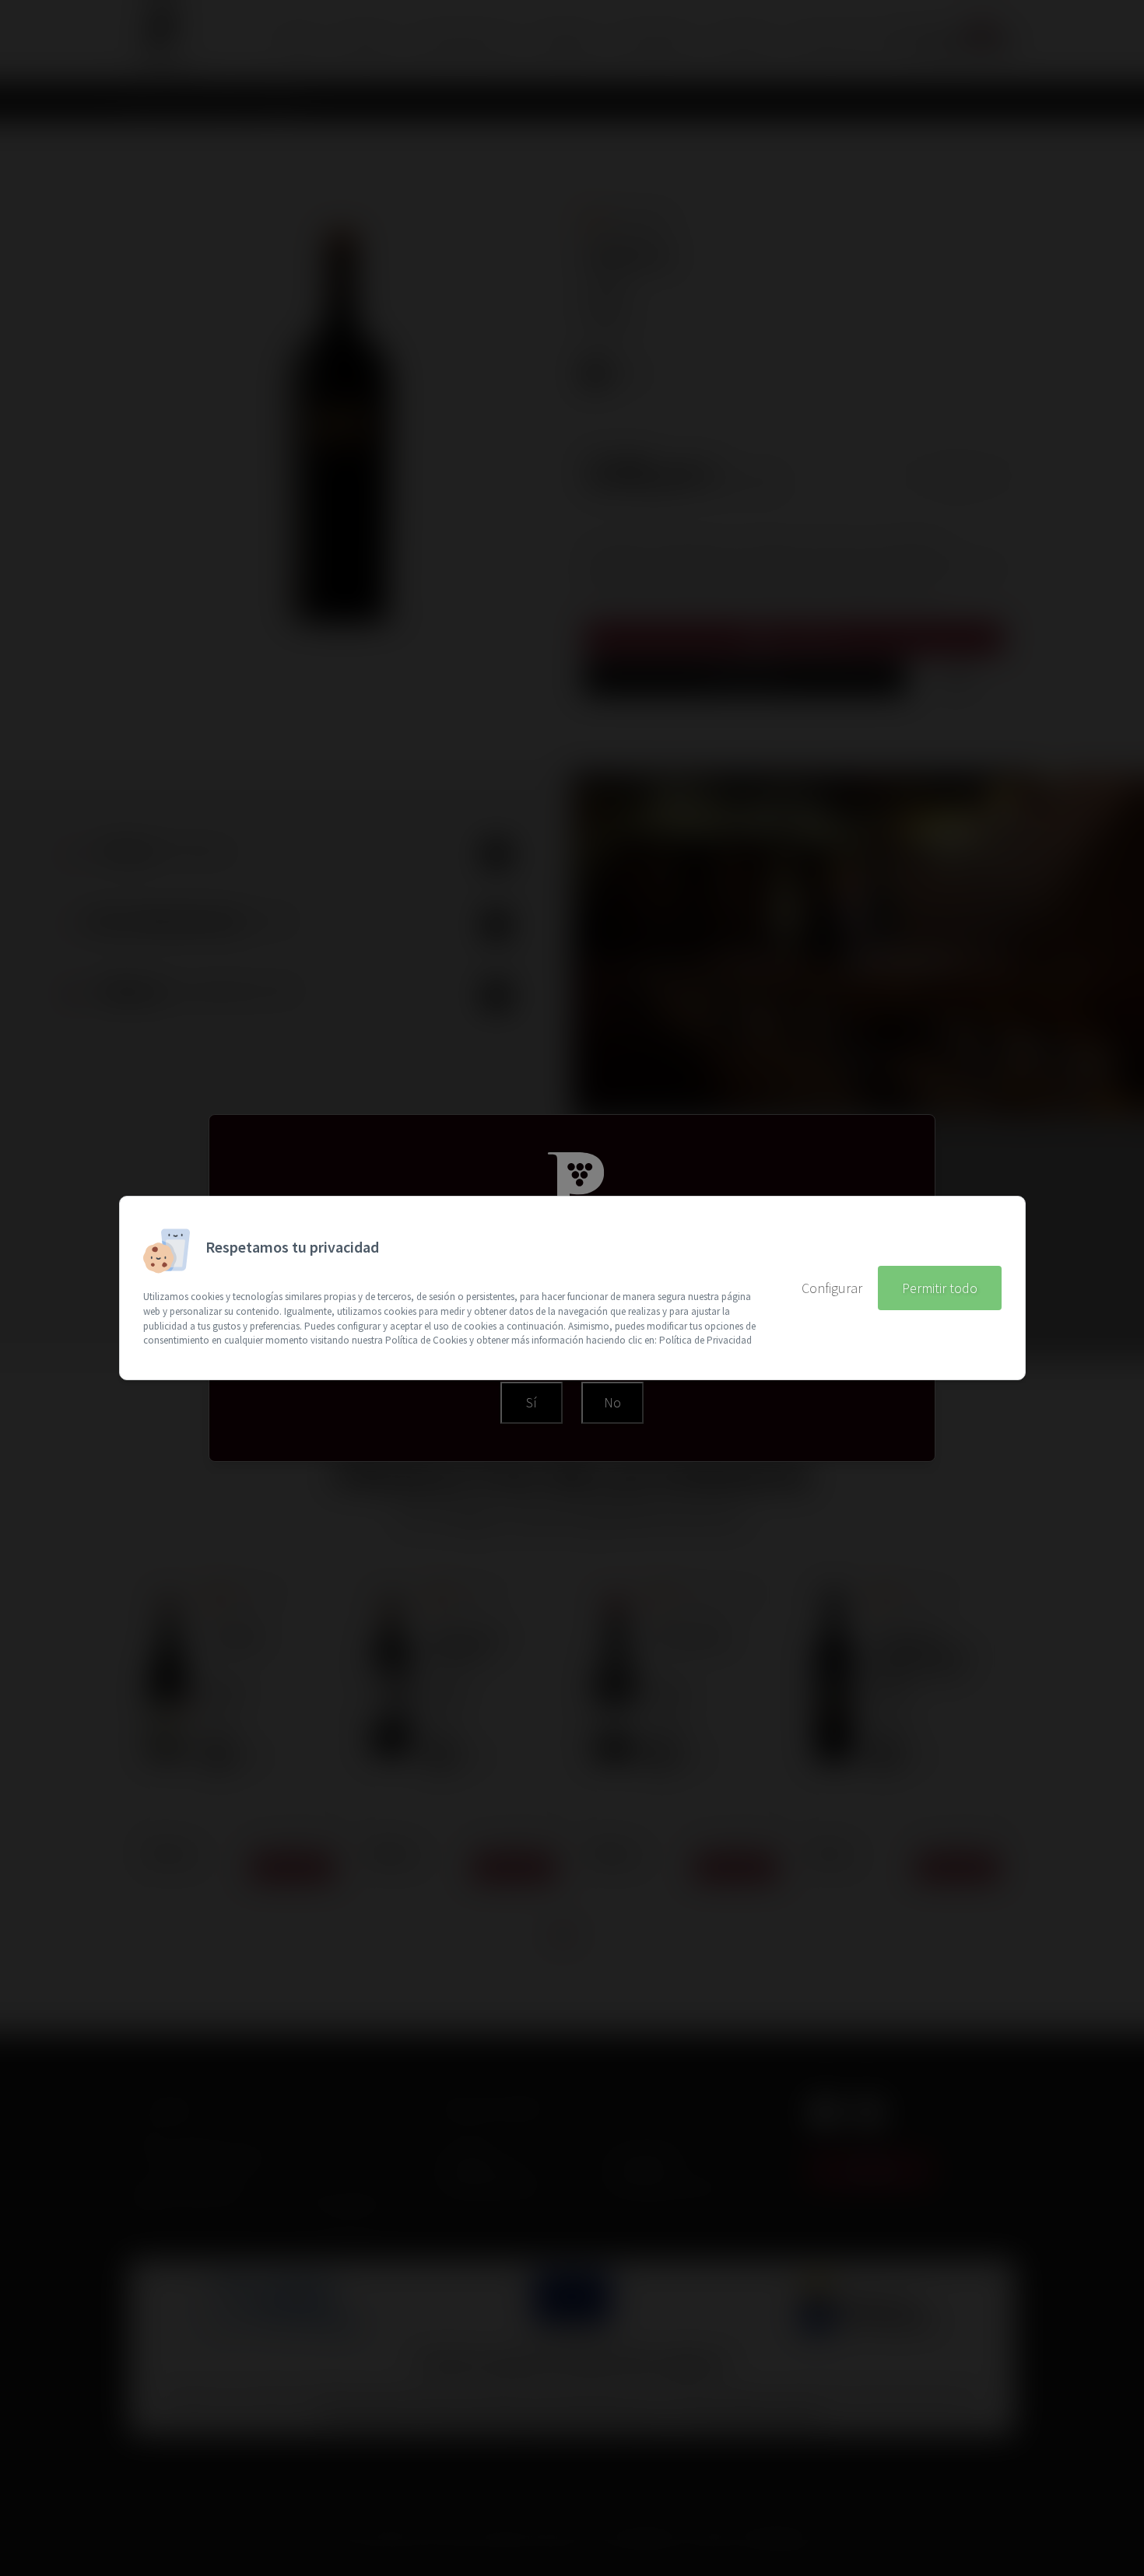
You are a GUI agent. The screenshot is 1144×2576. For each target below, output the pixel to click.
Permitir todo (940, 1288)
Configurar (832, 1288)
